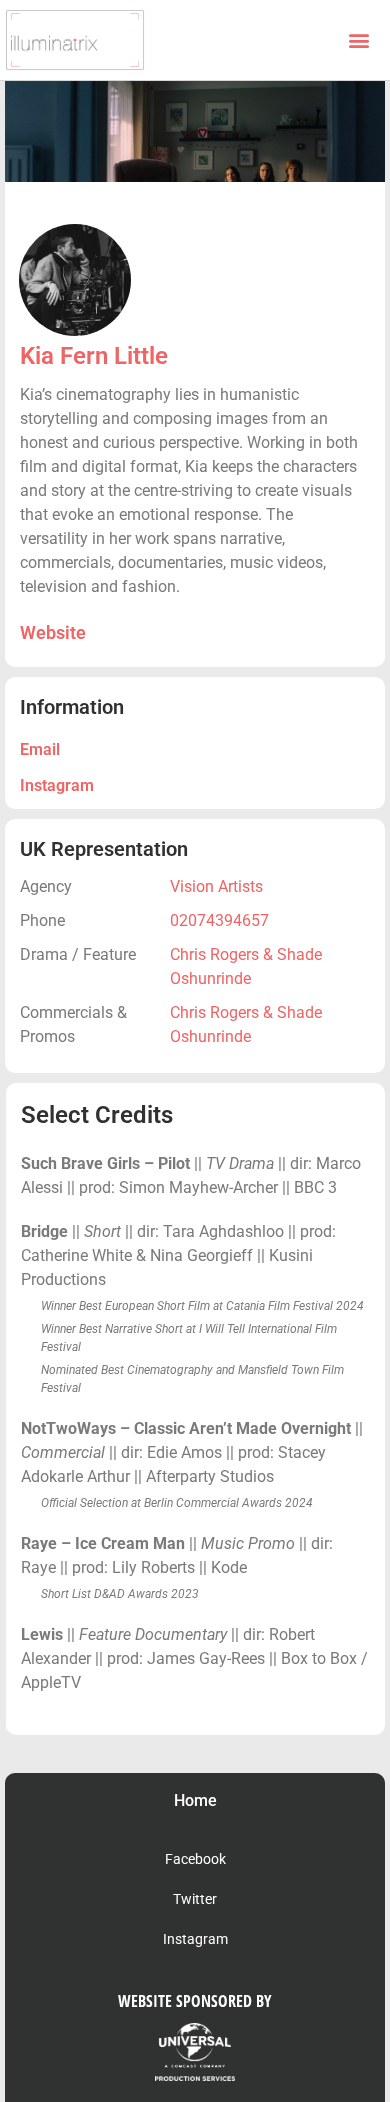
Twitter (195, 1899)
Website (53, 632)
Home (195, 1800)
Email (40, 749)
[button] (358, 40)
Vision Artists (216, 886)
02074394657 (219, 920)
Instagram (57, 785)
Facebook (195, 1859)
